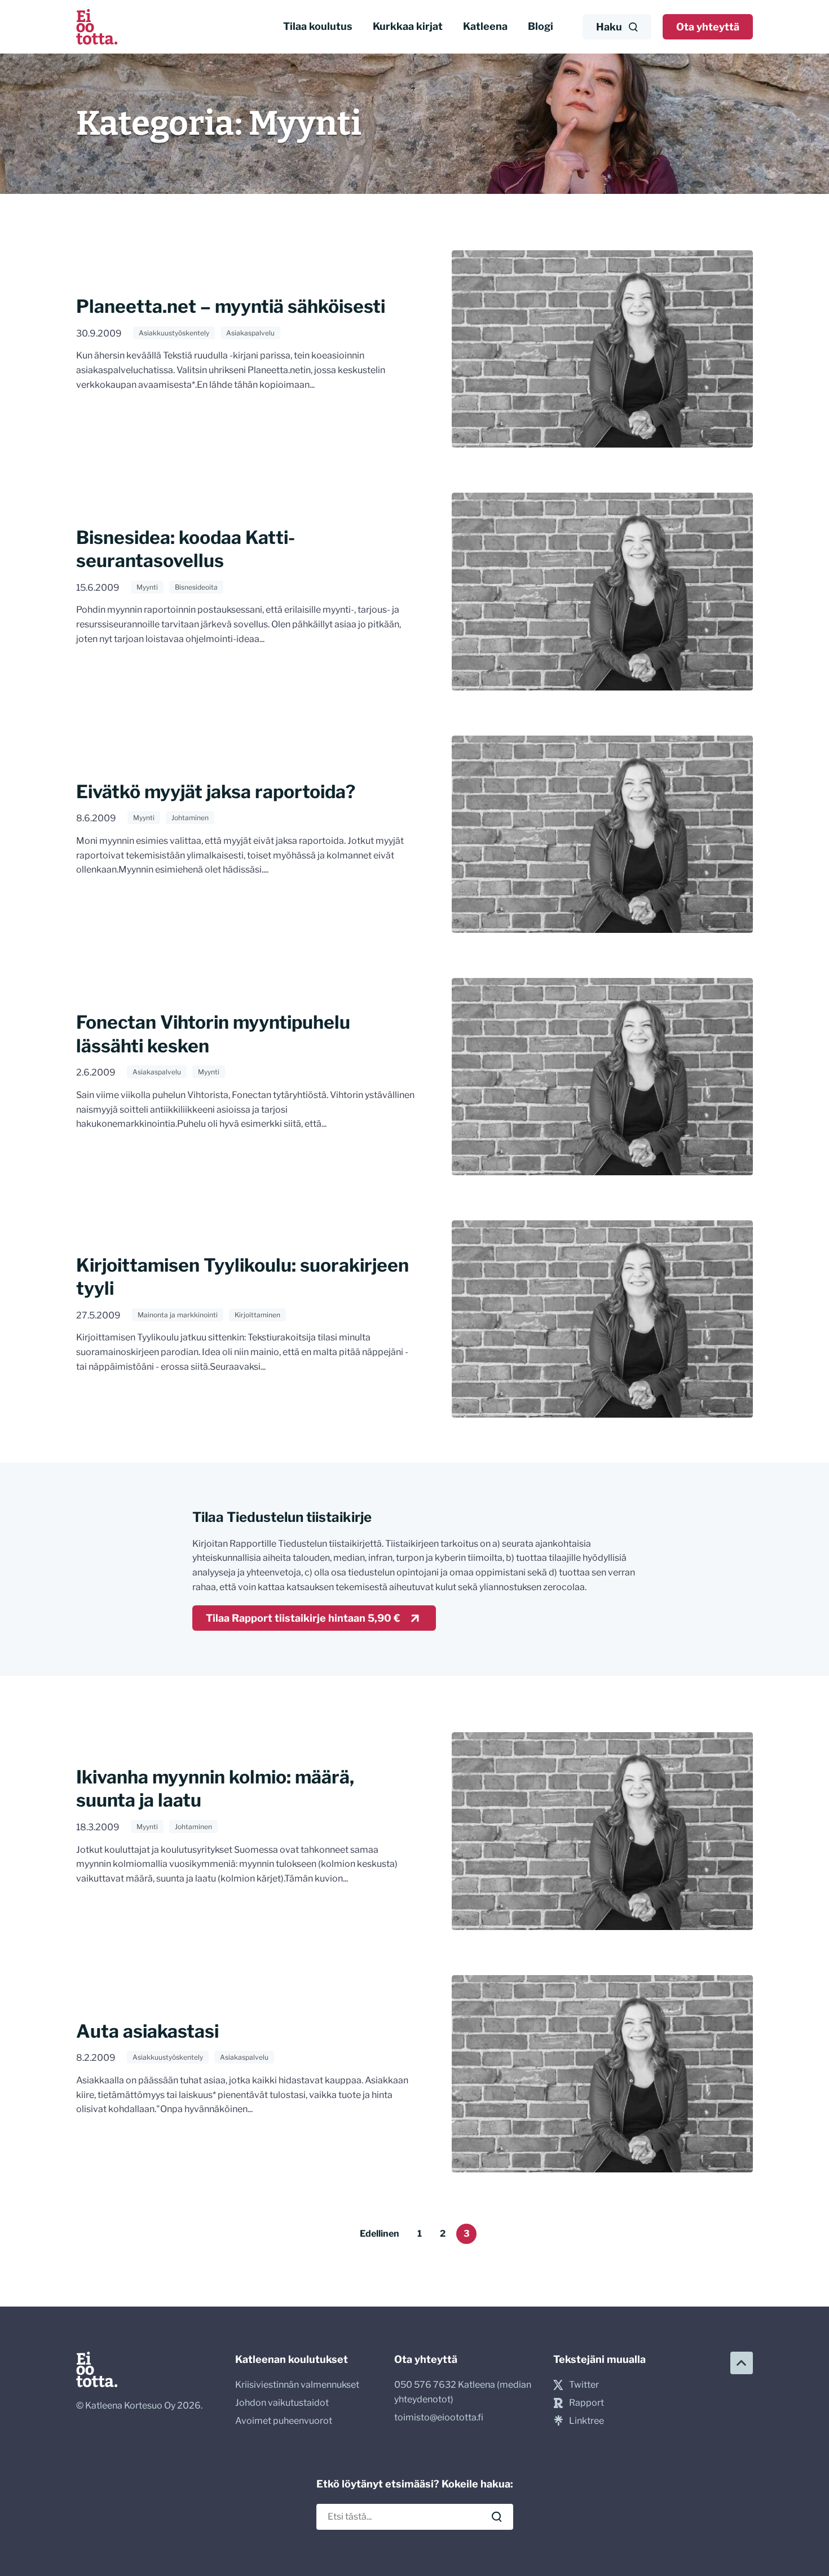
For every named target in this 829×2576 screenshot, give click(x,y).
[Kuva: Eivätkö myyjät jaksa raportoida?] (602, 834)
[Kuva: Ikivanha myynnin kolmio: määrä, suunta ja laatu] (602, 1831)
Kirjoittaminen (257, 1315)
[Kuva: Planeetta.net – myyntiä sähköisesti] (602, 349)
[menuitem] (318, 27)
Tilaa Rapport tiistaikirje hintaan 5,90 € (303, 1618)
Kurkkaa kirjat (408, 26)
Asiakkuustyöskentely (174, 333)
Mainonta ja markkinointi (178, 1315)
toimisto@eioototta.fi (439, 2417)
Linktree (587, 2421)
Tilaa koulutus (318, 26)
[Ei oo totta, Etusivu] (97, 27)
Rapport (587, 2403)
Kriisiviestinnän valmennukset (297, 2385)
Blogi (541, 26)
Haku (609, 27)
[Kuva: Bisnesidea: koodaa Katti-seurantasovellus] (602, 591)
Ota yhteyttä (708, 27)
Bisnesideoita (196, 587)
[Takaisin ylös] (742, 2363)
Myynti (147, 587)
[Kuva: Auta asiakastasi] (602, 2074)
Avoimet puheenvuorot (284, 2421)
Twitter (584, 2385)
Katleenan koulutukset (292, 2359)
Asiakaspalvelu (250, 333)
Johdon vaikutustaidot (282, 2403)
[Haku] (497, 2517)
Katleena (485, 26)
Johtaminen (190, 818)
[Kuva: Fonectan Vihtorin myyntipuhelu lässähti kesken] (602, 1077)
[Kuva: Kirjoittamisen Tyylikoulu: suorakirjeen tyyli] (602, 1319)
